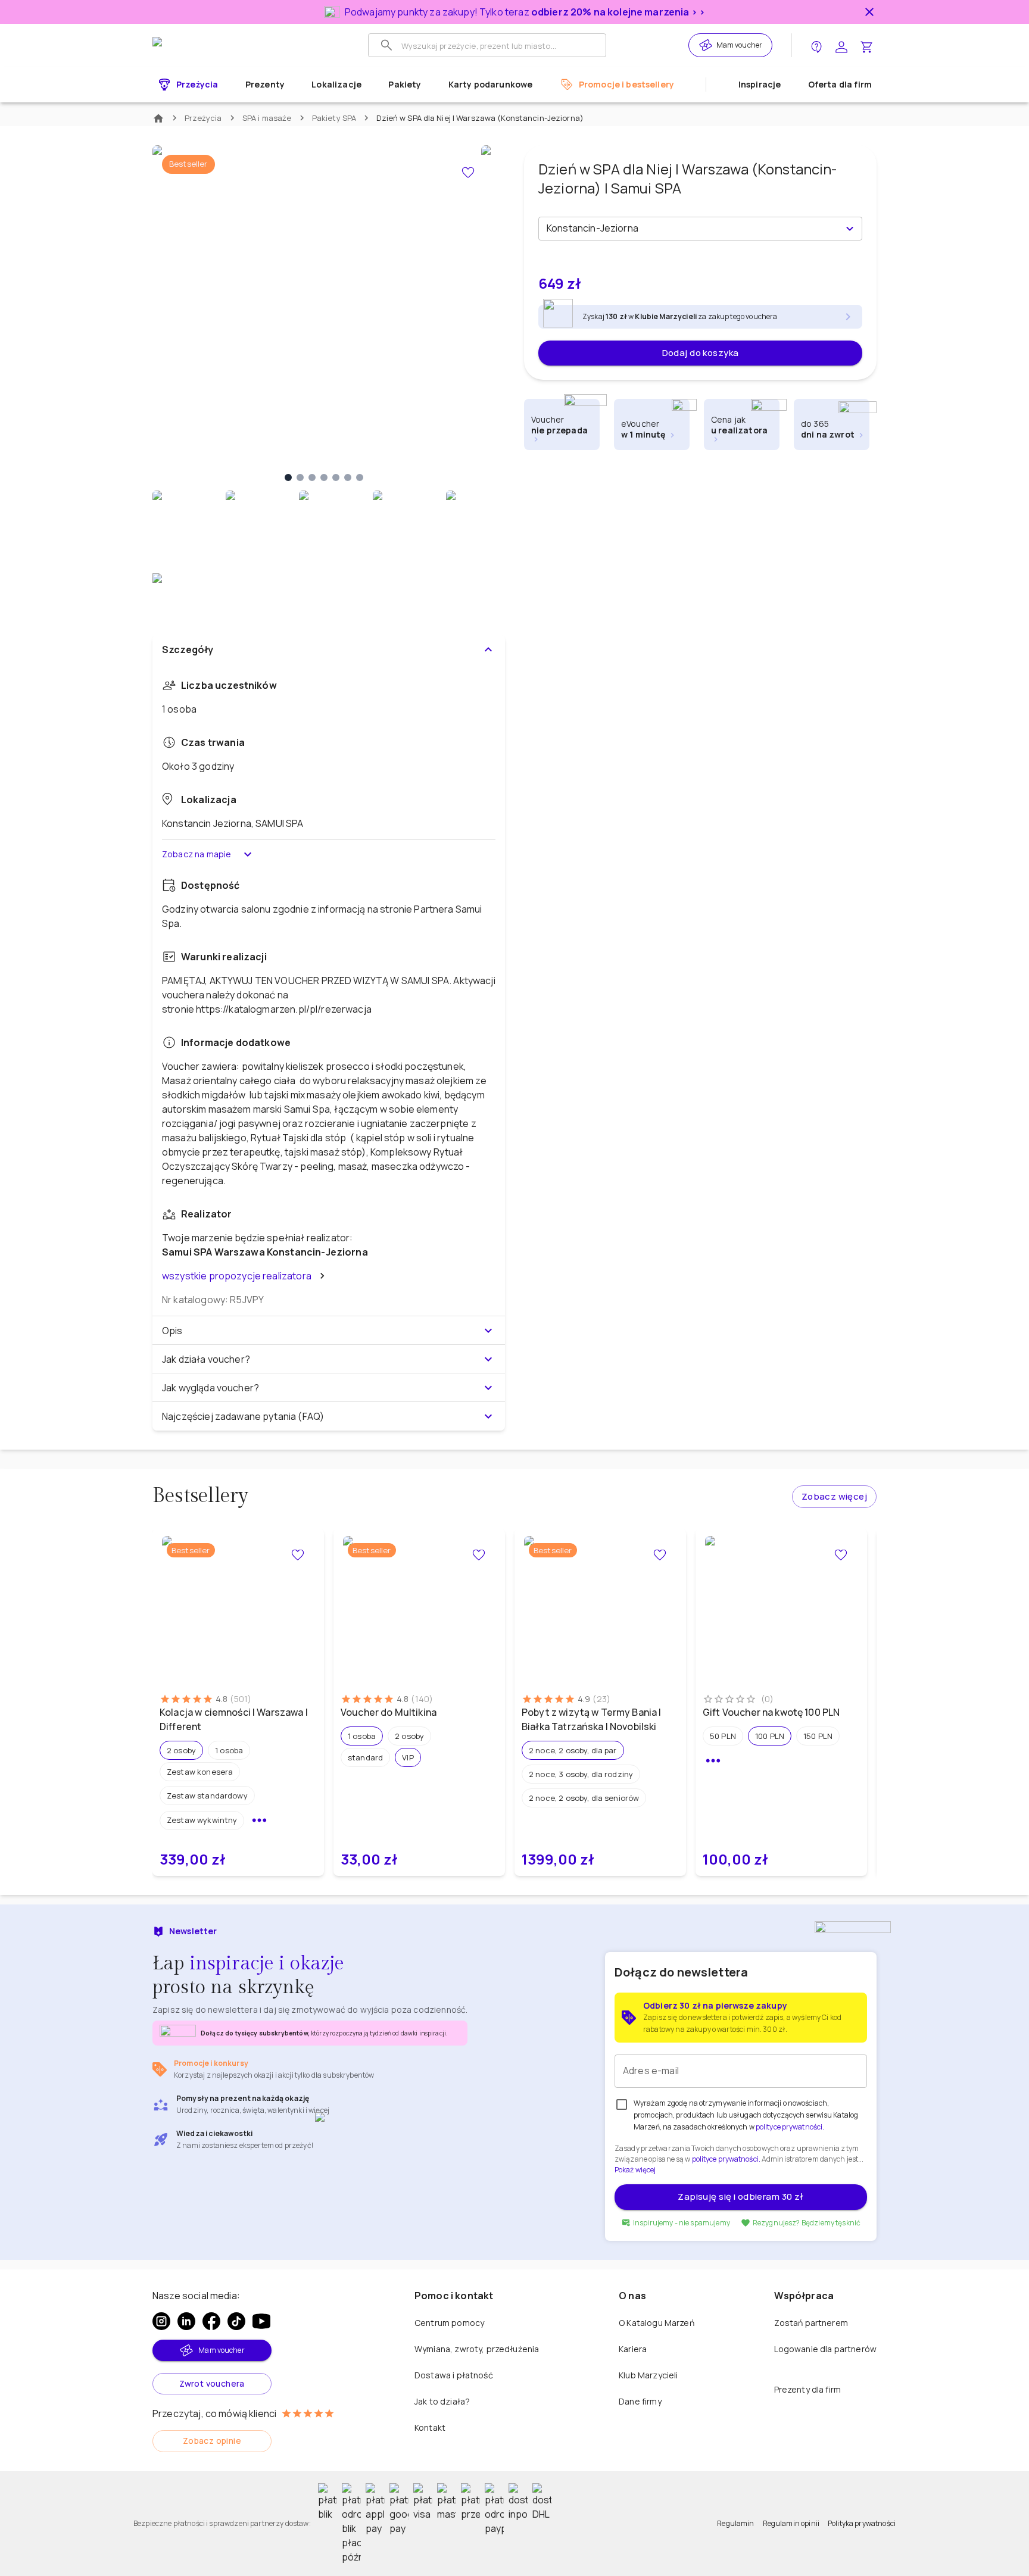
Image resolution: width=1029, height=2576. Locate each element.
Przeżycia (203, 118)
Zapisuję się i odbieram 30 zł (740, 2196)
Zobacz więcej (834, 1496)
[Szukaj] (386, 45)
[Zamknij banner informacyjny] (869, 12)
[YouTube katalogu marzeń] (261, 2321)
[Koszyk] (866, 46)
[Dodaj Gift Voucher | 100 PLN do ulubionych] (841, 1555)
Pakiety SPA (334, 118)
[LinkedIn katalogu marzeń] (186, 2321)
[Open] (850, 229)
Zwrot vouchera (212, 2383)
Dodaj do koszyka (701, 353)
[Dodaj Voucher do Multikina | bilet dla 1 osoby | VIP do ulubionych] (479, 1555)
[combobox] (690, 229)
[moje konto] (841, 46)
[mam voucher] (707, 45)
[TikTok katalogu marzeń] (236, 2321)
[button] (181, 1750)
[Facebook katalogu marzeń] (211, 2321)
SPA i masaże (267, 118)
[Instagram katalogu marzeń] (161, 2321)
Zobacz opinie (212, 2441)
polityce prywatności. (726, 2159)
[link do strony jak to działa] (816, 46)
